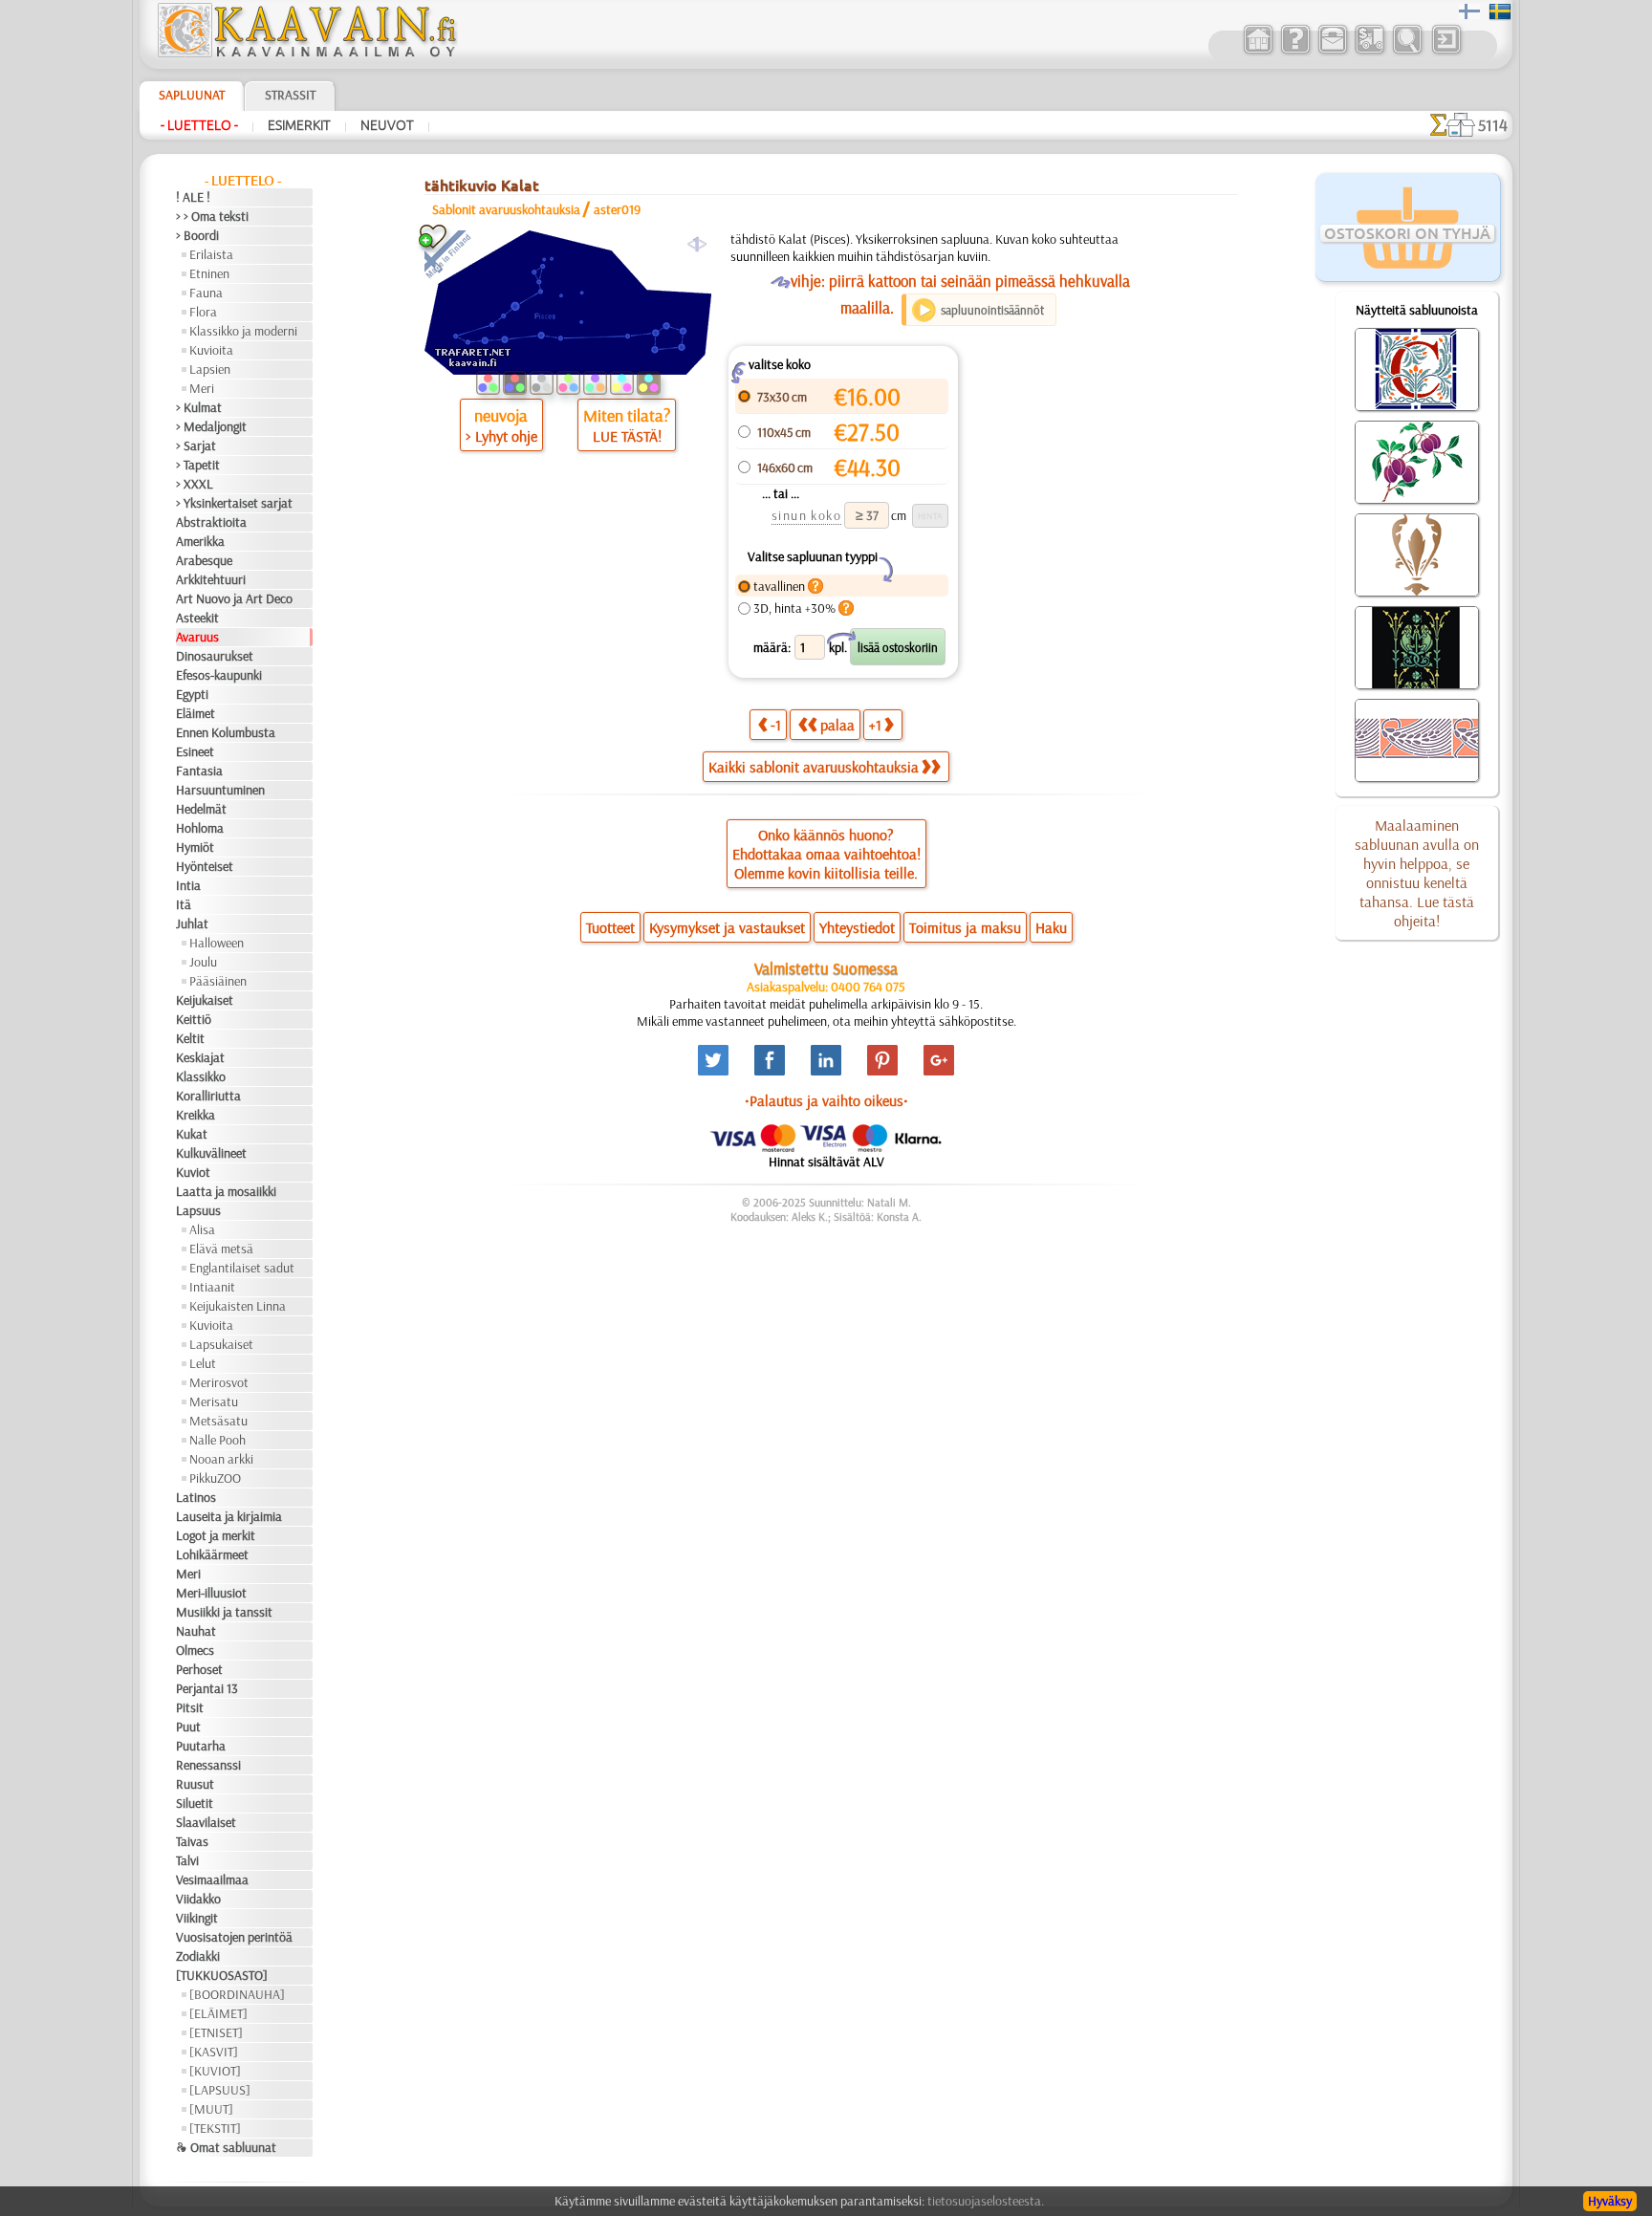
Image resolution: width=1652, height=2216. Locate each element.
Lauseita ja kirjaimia (229, 1516)
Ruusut (195, 1784)
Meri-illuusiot (211, 1593)
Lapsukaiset (221, 1344)
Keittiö (194, 1019)
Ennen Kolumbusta (226, 732)
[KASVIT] (214, 2052)
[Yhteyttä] (1332, 52)
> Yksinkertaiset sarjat (234, 503)
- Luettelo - (199, 125)
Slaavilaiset (206, 1822)
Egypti (192, 694)
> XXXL (195, 484)
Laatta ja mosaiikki (226, 1191)
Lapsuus (198, 1210)
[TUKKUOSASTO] (222, 1975)
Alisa (202, 1229)
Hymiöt (195, 847)
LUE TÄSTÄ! (627, 436)
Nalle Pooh (217, 1440)
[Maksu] (1369, 52)
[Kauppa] (1258, 52)
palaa (837, 725)
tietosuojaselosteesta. (986, 2201)
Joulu (203, 962)
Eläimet (196, 713)
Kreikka (196, 1115)
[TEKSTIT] (215, 2128)
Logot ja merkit (216, 1535)
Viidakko (198, 1899)
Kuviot (193, 1172)
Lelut (203, 1363)
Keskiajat (200, 1057)
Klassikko (201, 1076)
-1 (776, 725)
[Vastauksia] (1295, 52)
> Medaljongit (211, 426)
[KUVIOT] (215, 2071)
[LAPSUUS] (220, 2090)
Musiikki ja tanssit (224, 1612)
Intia (188, 885)
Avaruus (197, 637)
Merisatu (214, 1401)
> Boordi (197, 235)
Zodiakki (198, 1956)
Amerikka (200, 541)
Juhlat (192, 923)
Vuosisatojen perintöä (234, 1937)
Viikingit (197, 1918)
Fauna (206, 293)
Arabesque (204, 560)
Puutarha (201, 1746)
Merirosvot (219, 1382)
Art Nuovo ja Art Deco (234, 598)
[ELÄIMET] (218, 2013)
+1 (875, 725)
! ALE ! (193, 197)
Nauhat (196, 1631)
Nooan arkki (221, 1459)
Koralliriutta (208, 1096)
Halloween (217, 943)
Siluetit (195, 1803)
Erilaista (211, 254)
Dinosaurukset (215, 656)
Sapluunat (192, 95)
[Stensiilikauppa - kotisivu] (306, 53)
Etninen (209, 273)
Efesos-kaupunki (219, 675)
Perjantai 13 (207, 1688)
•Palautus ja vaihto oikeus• (826, 1100)
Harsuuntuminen (220, 790)
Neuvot (387, 125)
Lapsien (210, 369)
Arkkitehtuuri (211, 579)
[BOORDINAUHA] (237, 1994)
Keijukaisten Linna (238, 1306)
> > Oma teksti (212, 216)
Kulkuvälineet (211, 1153)
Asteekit (197, 618)
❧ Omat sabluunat (226, 2147)
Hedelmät (201, 809)
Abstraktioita (211, 522)
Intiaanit (212, 1287)
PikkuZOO (215, 1478)
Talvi (187, 1860)
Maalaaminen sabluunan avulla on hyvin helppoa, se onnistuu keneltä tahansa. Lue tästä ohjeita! (1417, 873)
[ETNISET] (216, 2032)
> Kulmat (199, 407)
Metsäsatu (218, 1421)
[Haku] (1407, 52)
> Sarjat (196, 445)
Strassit (290, 95)
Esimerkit (299, 125)
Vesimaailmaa (212, 1879)
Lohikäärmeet (212, 1554)
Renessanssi (208, 1765)
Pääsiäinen (218, 981)
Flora (203, 312)
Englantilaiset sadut (242, 1268)
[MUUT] (211, 2109)
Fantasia (199, 771)
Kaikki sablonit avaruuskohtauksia (814, 767)
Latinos (196, 1497)
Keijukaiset (205, 1000)
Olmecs (195, 1650)
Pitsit (190, 1707)
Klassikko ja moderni (243, 331)
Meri (202, 388)
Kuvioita (211, 350)
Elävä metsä (221, 1249)
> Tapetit (198, 465)
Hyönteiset (205, 866)
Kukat (192, 1134)
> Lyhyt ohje (501, 436)
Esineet (195, 751)
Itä (184, 904)
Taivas (192, 1841)
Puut (188, 1727)
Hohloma (200, 828)
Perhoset (199, 1669)
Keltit (190, 1038)
